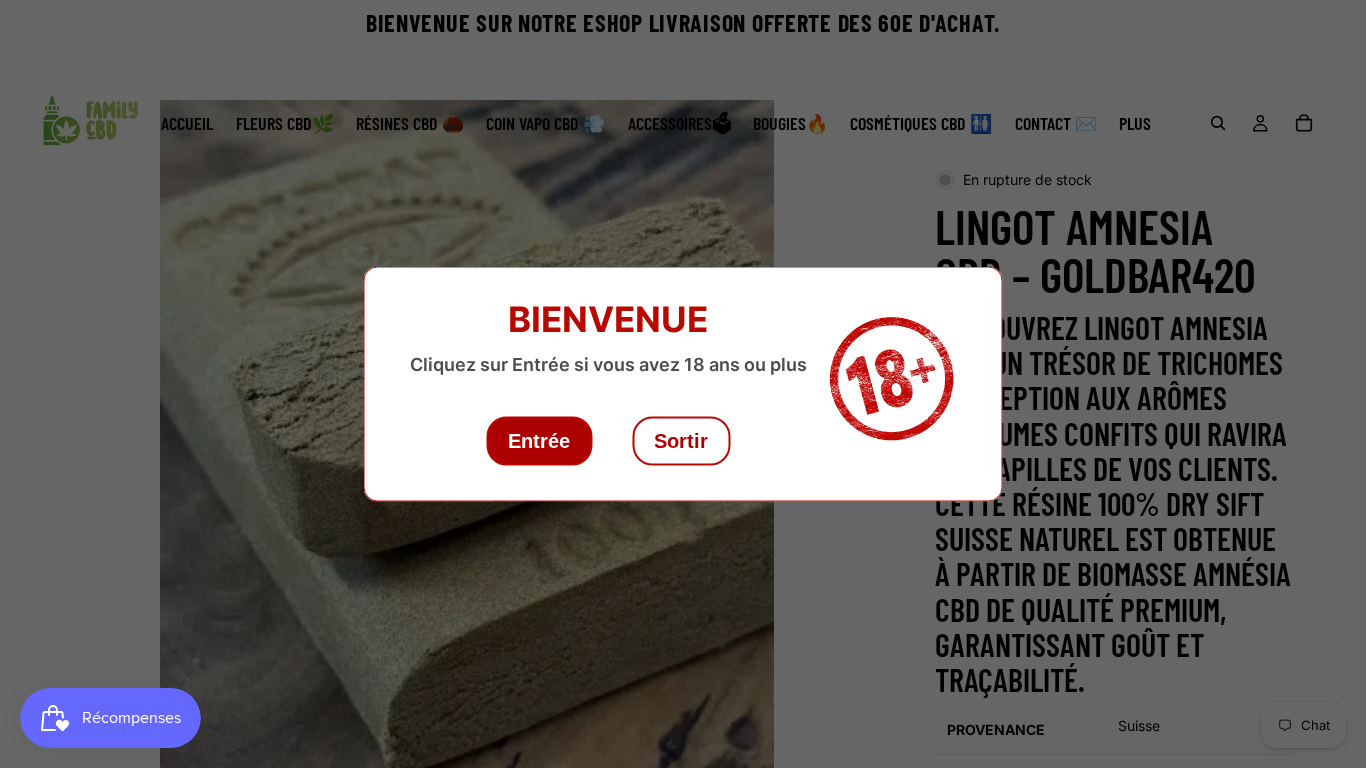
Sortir (681, 441)
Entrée (539, 441)
